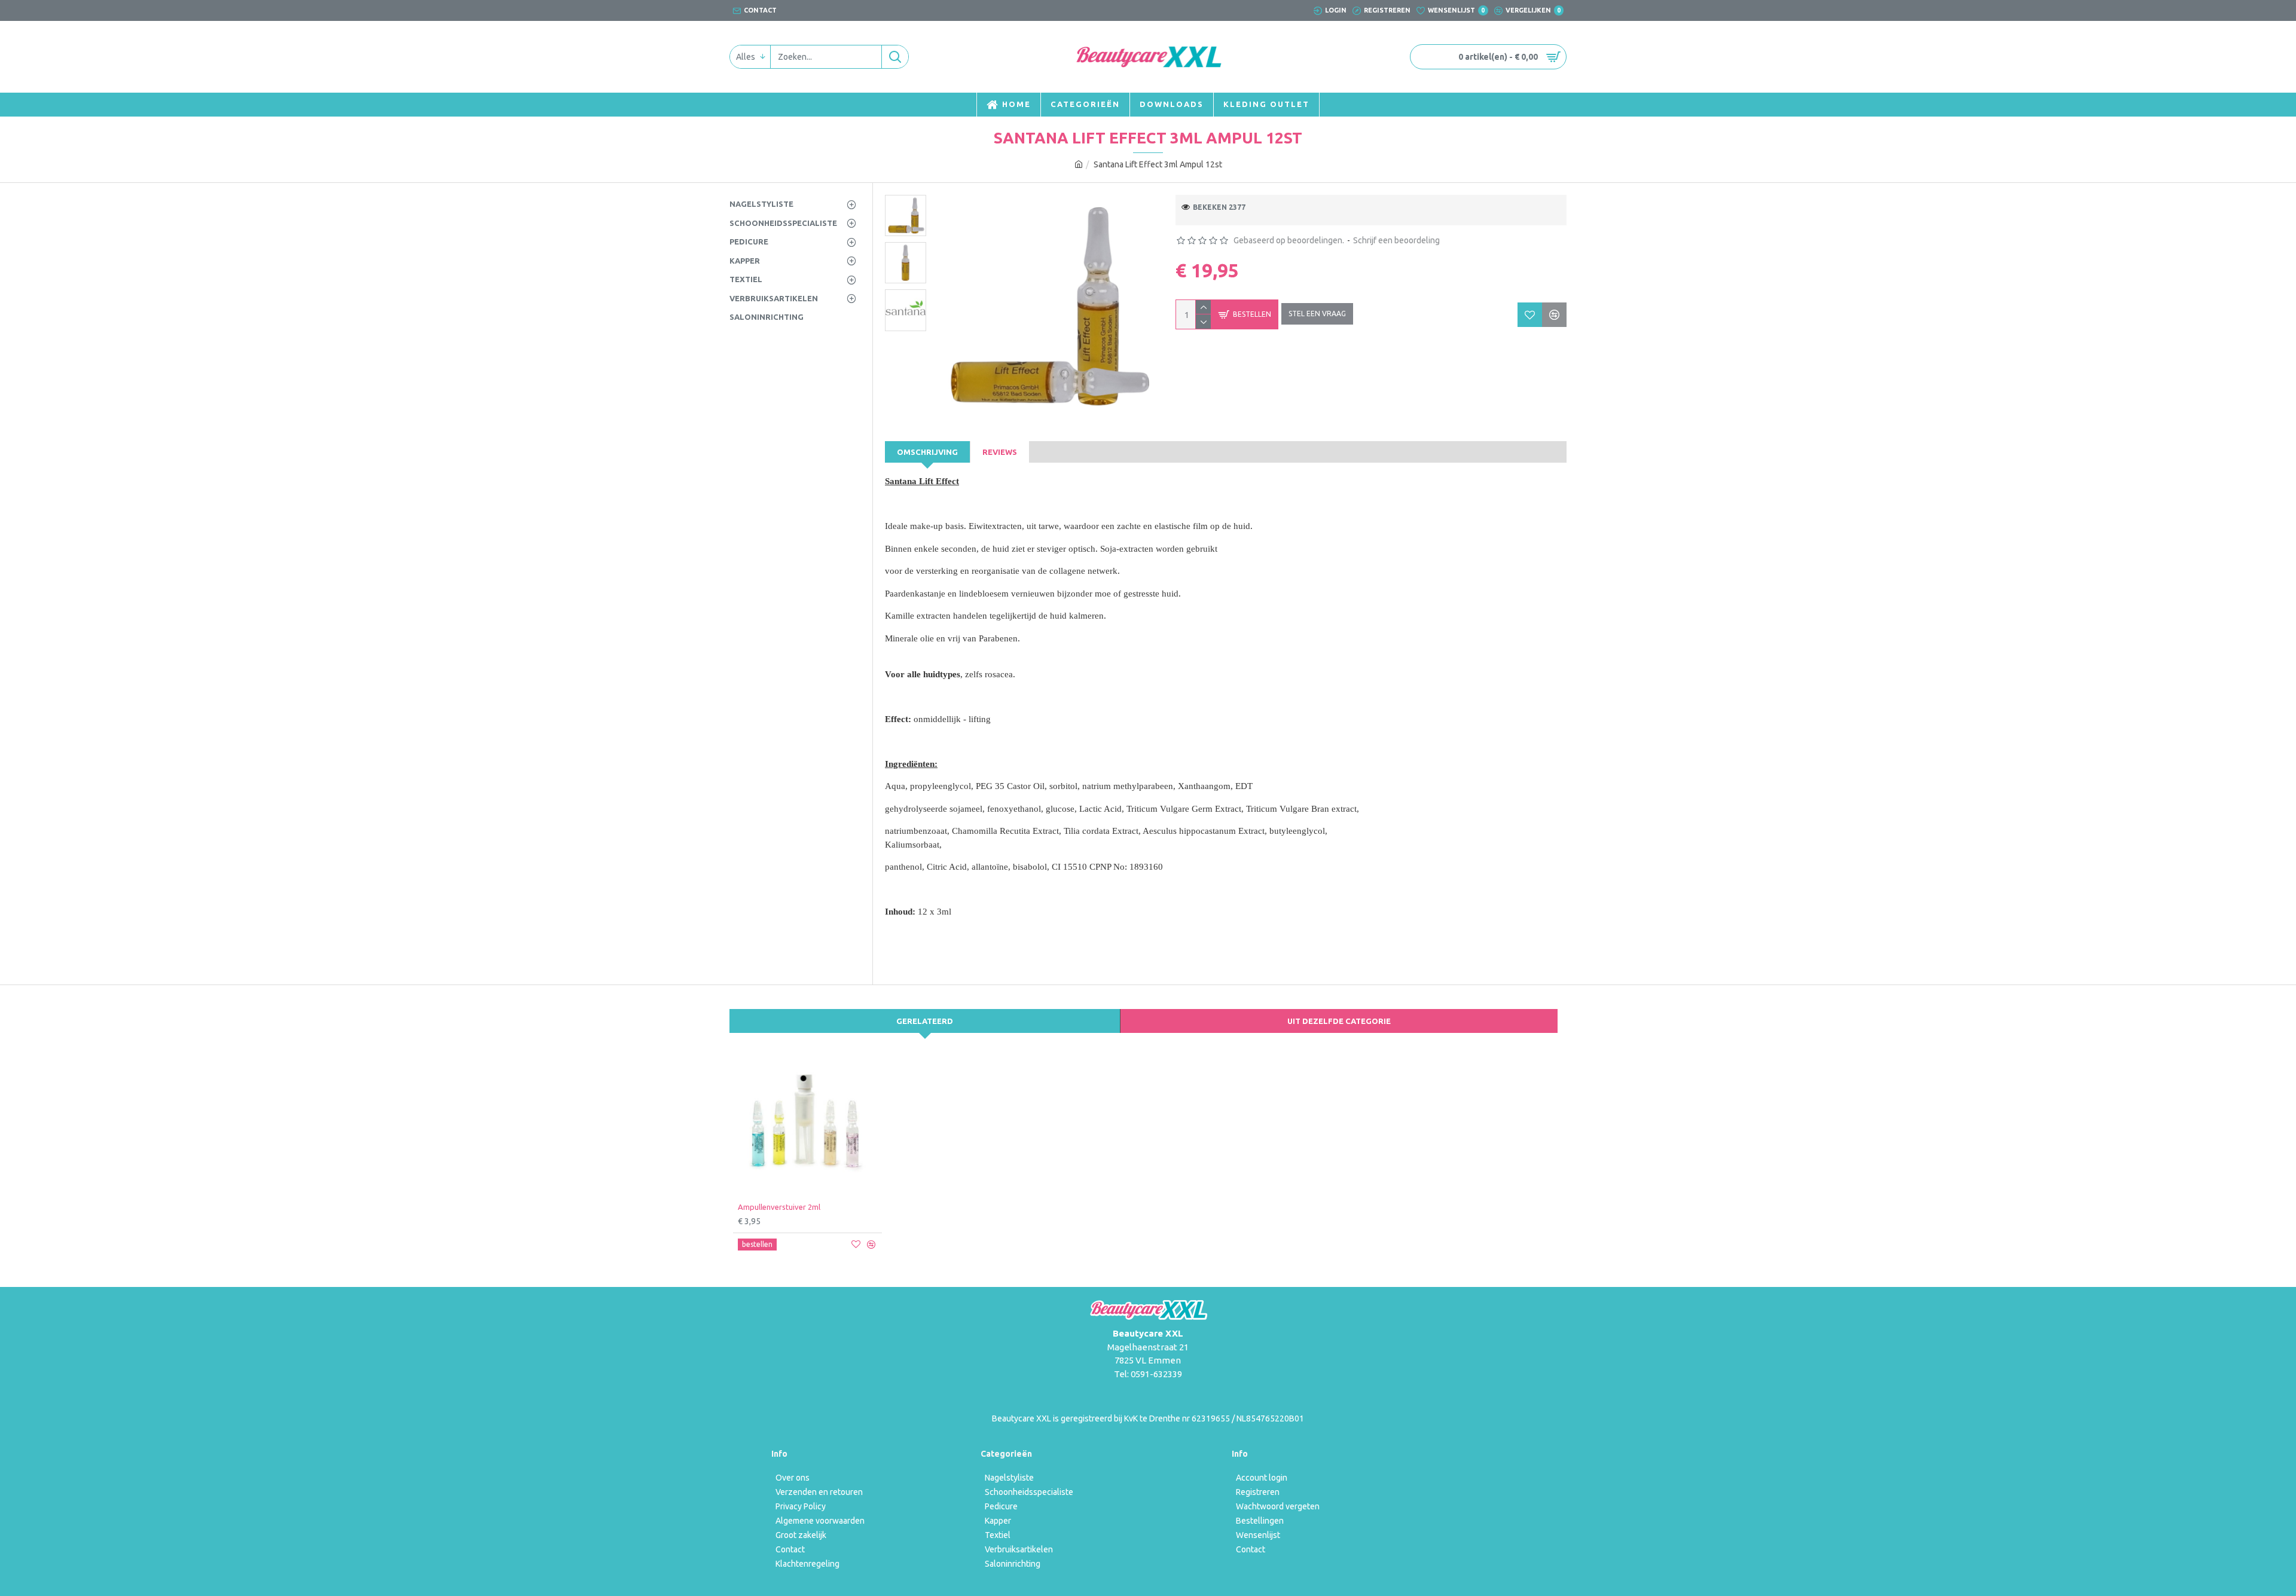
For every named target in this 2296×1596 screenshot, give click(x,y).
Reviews (1000, 452)
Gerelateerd (925, 1021)
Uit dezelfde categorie (1339, 1021)
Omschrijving (927, 452)
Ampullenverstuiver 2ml (779, 1207)
